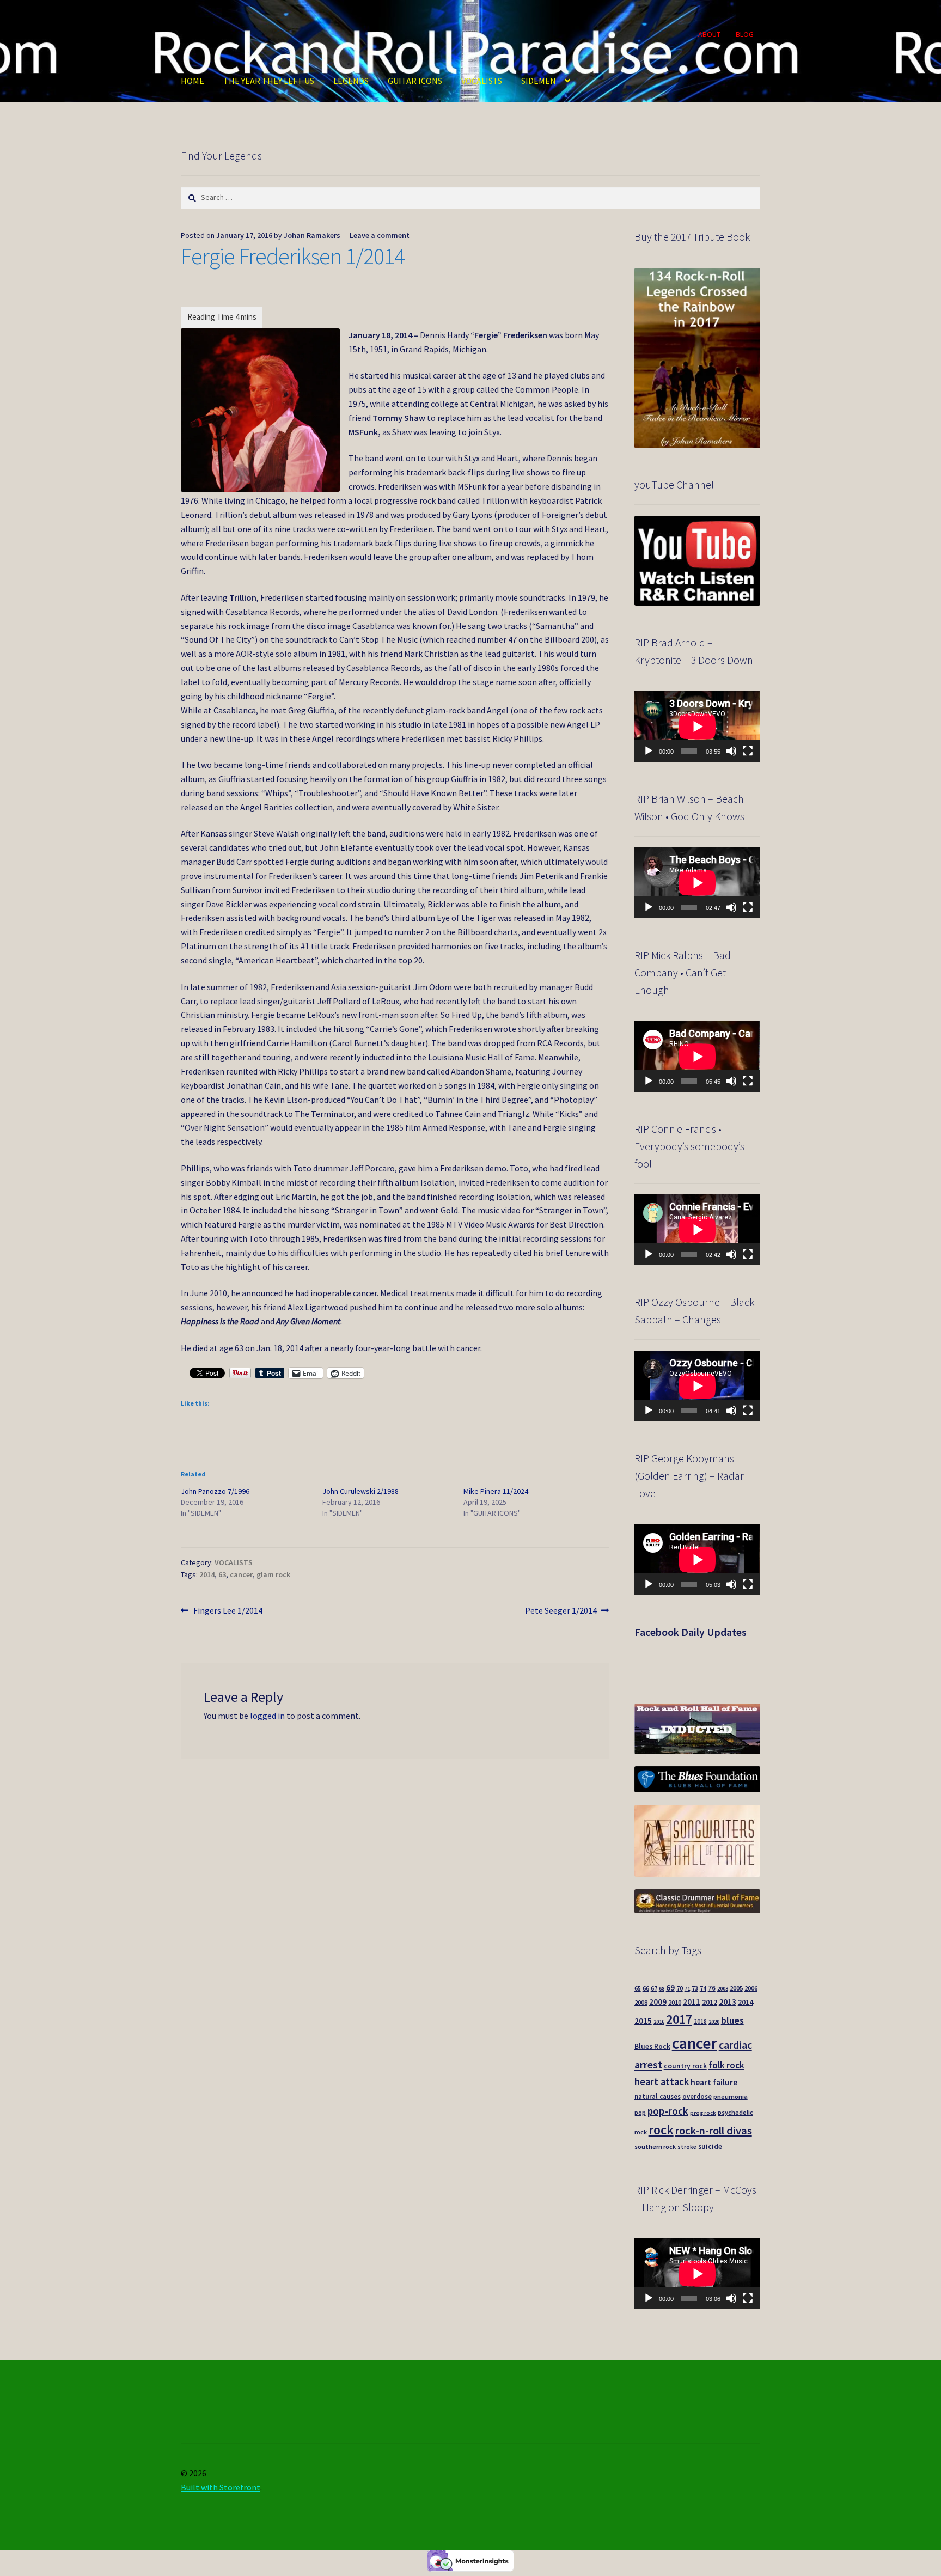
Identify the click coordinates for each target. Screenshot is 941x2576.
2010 (675, 2002)
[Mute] (731, 751)
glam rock (273, 1574)
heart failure (714, 2082)
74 (703, 1988)
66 (646, 1988)
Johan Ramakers (312, 235)
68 (662, 1989)
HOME (193, 81)
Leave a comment (380, 235)
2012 (710, 2002)
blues (732, 2020)
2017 (679, 2019)
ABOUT (709, 34)
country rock (685, 2066)
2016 (659, 2022)
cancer (241, 1574)
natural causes (658, 2096)
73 (695, 1988)
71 (687, 1989)
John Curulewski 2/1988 (360, 1491)
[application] (697, 727)
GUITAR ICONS (415, 81)
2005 (736, 1988)
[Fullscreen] (748, 751)
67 (654, 1988)
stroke (687, 2147)
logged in (267, 1716)
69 (670, 1988)
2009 (658, 2002)
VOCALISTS (482, 81)
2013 (728, 2001)
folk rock (726, 2065)
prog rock (703, 2113)
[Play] (649, 751)
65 (638, 1988)
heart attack (662, 2082)
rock (661, 2130)
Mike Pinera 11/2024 (496, 1491)
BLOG (745, 34)
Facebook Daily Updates (691, 1632)
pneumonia (731, 2096)
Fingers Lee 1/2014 (228, 1611)
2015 (643, 2021)
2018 (700, 2022)
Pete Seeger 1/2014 (561, 1611)
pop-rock (668, 2111)
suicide (710, 2147)
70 (680, 1988)
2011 (692, 2002)
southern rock (655, 2147)
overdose (697, 2096)
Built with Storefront (221, 2487)
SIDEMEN (539, 81)
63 (222, 1574)
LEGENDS (351, 81)
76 (712, 1988)
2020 (714, 2022)
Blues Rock (652, 2046)
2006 (751, 1988)
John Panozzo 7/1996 (215, 1491)
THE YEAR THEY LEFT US (269, 81)
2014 (207, 1574)
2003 (723, 1989)
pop (640, 2113)
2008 (641, 2002)
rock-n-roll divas (714, 2131)
